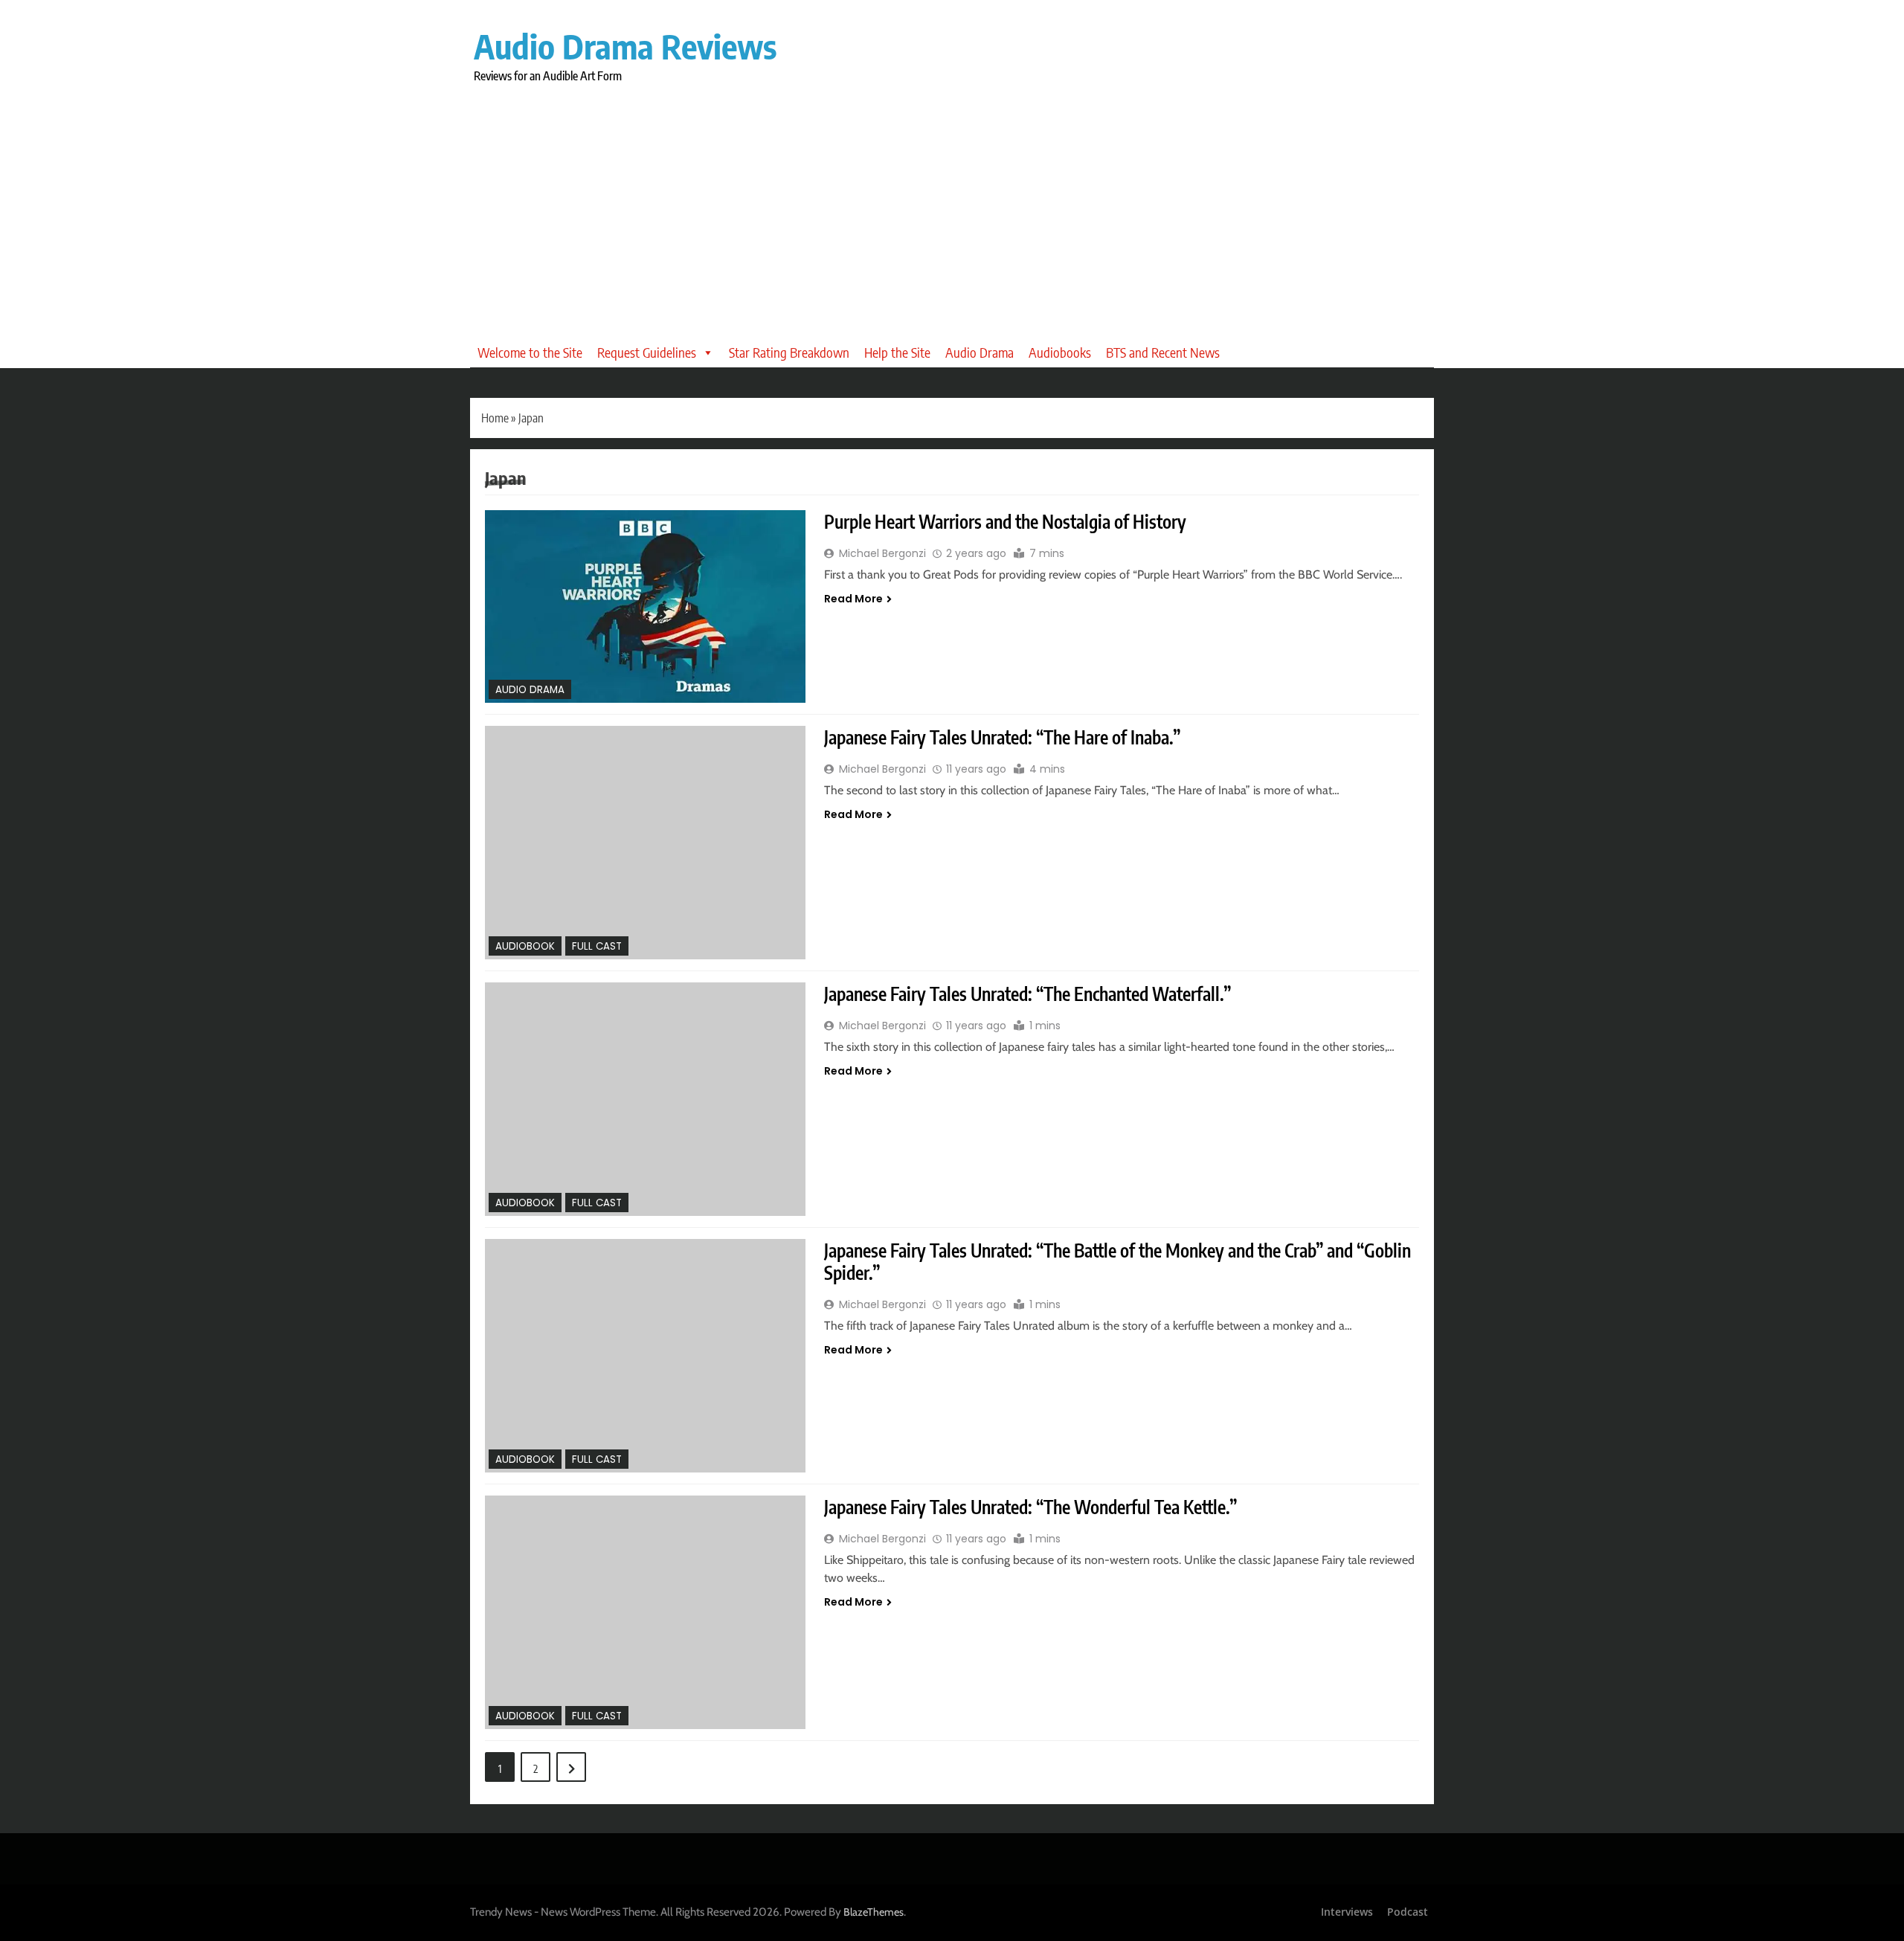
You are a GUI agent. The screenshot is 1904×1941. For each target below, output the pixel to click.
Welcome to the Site (530, 352)
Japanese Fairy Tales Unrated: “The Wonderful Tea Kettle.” (1030, 1507)
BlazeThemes (874, 1912)
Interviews (1347, 1912)
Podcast (1408, 1912)
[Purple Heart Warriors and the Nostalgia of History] (645, 606)
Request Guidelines (647, 352)
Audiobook (525, 946)
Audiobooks (1060, 352)
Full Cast (597, 946)
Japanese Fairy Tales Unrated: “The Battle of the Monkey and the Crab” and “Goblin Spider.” (1117, 1261)
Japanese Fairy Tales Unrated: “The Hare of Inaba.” (1002, 737)
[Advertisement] (952, 200)
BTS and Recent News (1163, 352)
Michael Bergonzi (882, 553)
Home (495, 418)
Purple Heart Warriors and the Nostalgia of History (1005, 521)
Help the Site (897, 352)
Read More (853, 599)
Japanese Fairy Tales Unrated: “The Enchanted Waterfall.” (1027, 994)
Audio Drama (980, 352)
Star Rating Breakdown (789, 352)
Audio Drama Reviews (625, 46)
